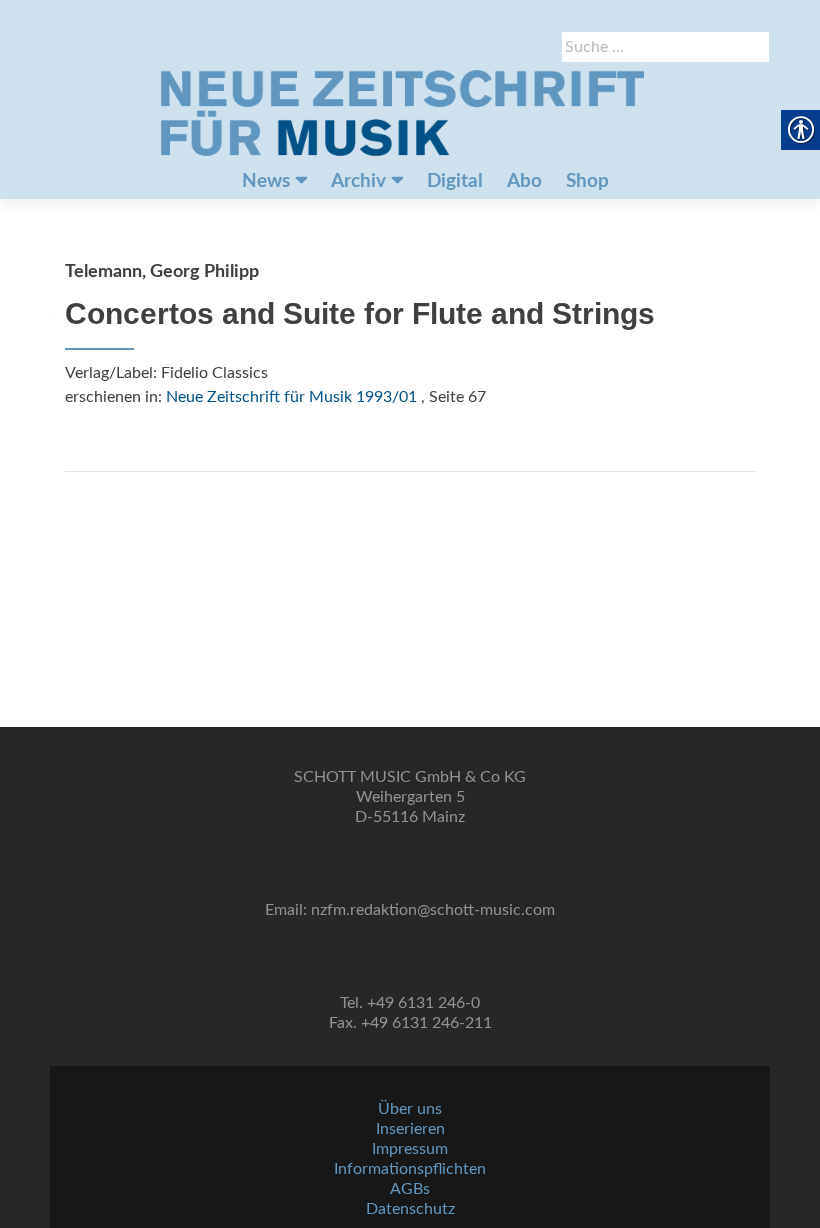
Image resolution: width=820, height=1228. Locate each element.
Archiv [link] (358, 181)
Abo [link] (524, 181)
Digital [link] (455, 181)
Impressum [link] (410, 1149)
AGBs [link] (410, 1189)
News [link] (266, 181)
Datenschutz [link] (410, 1209)
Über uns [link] (410, 1109)
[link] (402, 113)
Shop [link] (587, 181)
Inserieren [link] (410, 1129)
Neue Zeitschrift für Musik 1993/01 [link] (291, 397)
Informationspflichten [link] (410, 1169)
